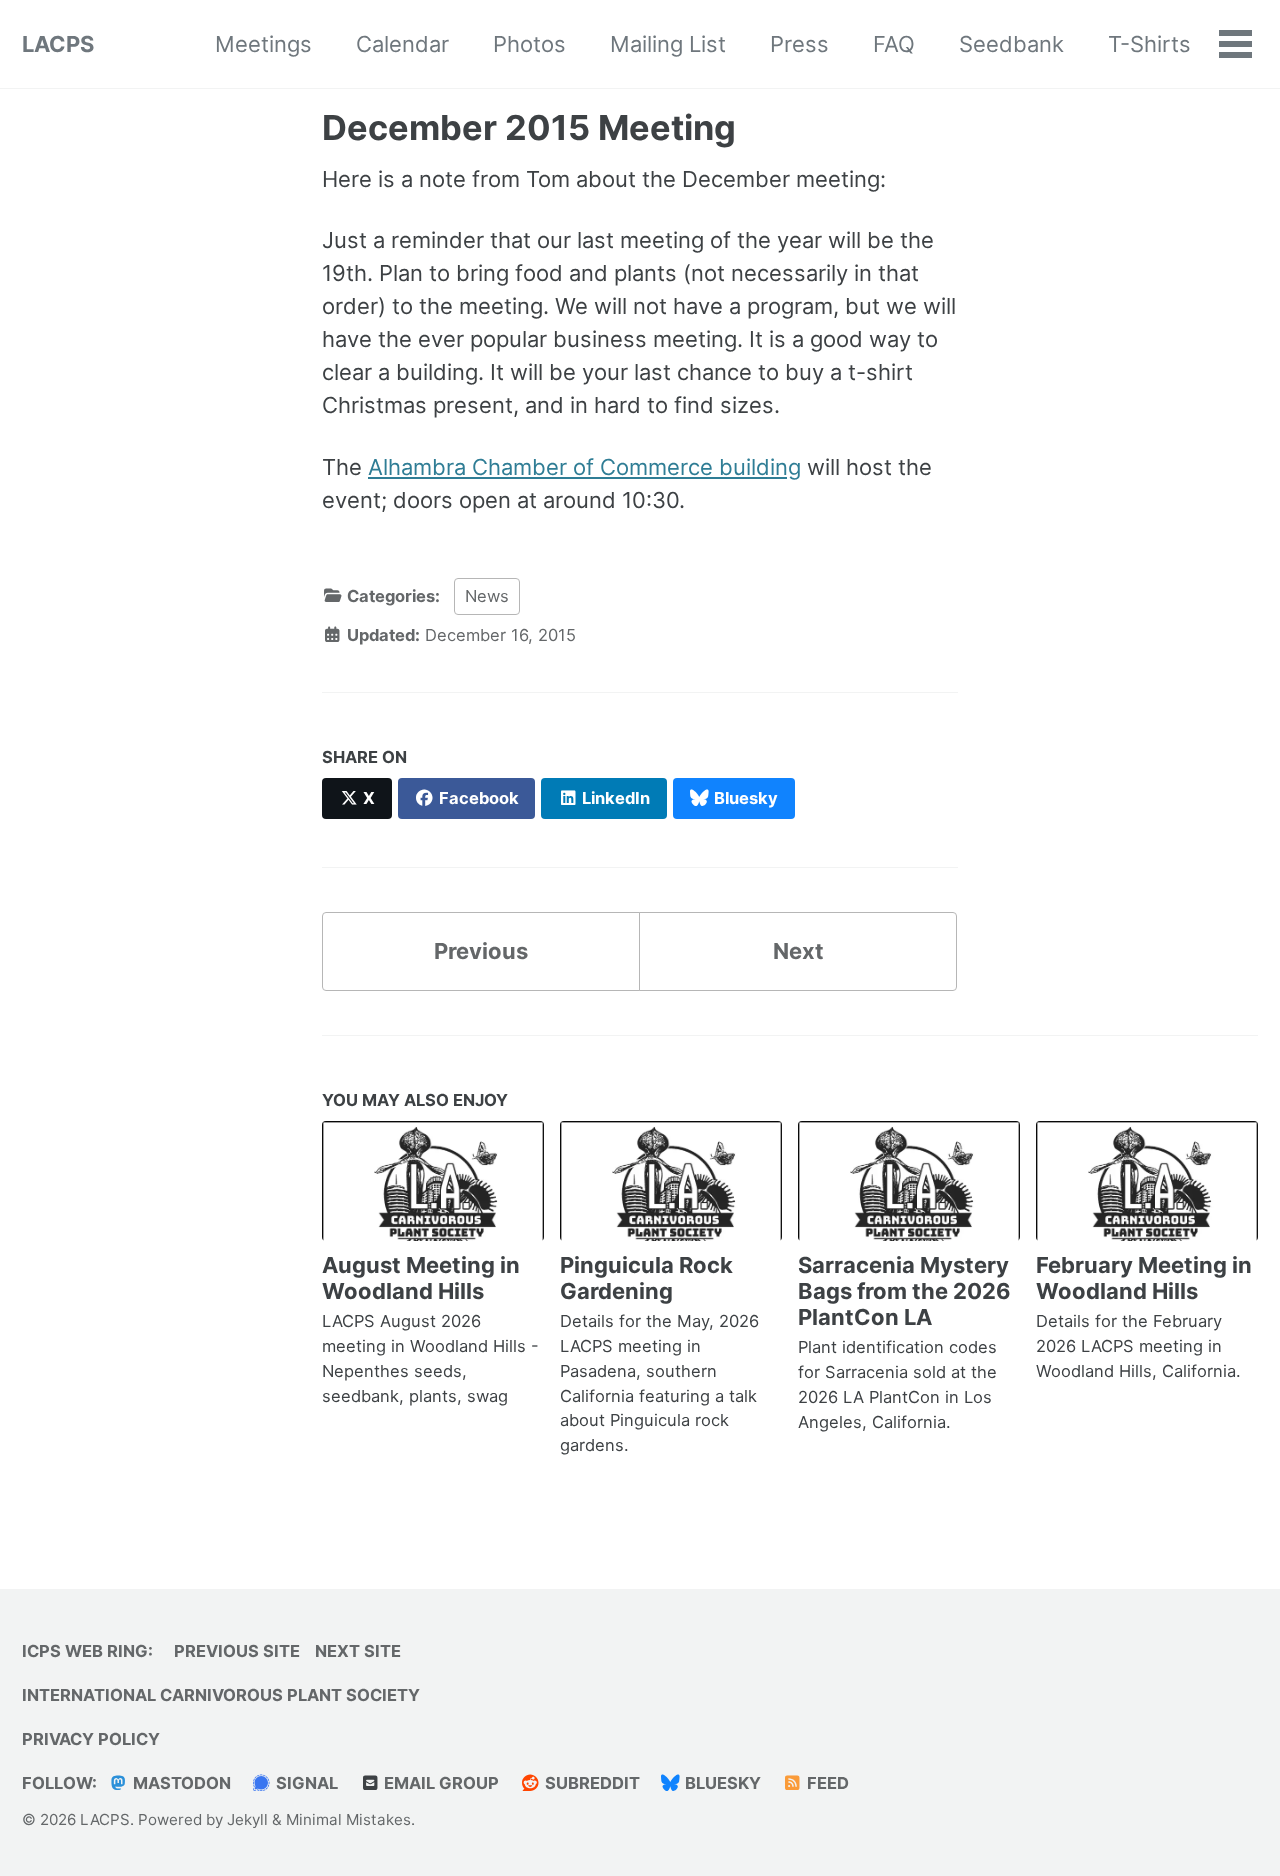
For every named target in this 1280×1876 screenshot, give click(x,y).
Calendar (402, 44)
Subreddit (590, 1783)
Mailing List (668, 44)
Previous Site (237, 1651)
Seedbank (1011, 44)
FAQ (894, 44)
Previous (481, 951)
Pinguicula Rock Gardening (646, 1278)
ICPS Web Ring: (87, 1651)
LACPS (58, 44)
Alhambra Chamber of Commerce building (584, 467)
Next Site (358, 1651)
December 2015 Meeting (529, 127)
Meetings (263, 44)
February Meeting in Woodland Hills (1144, 1278)
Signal (305, 1783)
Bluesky (721, 1783)
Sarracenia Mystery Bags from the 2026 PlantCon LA (904, 1291)
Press (799, 44)
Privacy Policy (91, 1739)
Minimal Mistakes (348, 1819)
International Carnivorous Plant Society (221, 1695)
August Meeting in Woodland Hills (421, 1278)
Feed (826, 1783)
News (487, 596)
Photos (529, 44)
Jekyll (247, 1819)
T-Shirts (1149, 44)
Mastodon (180, 1783)
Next (798, 951)
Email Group (439, 1783)
